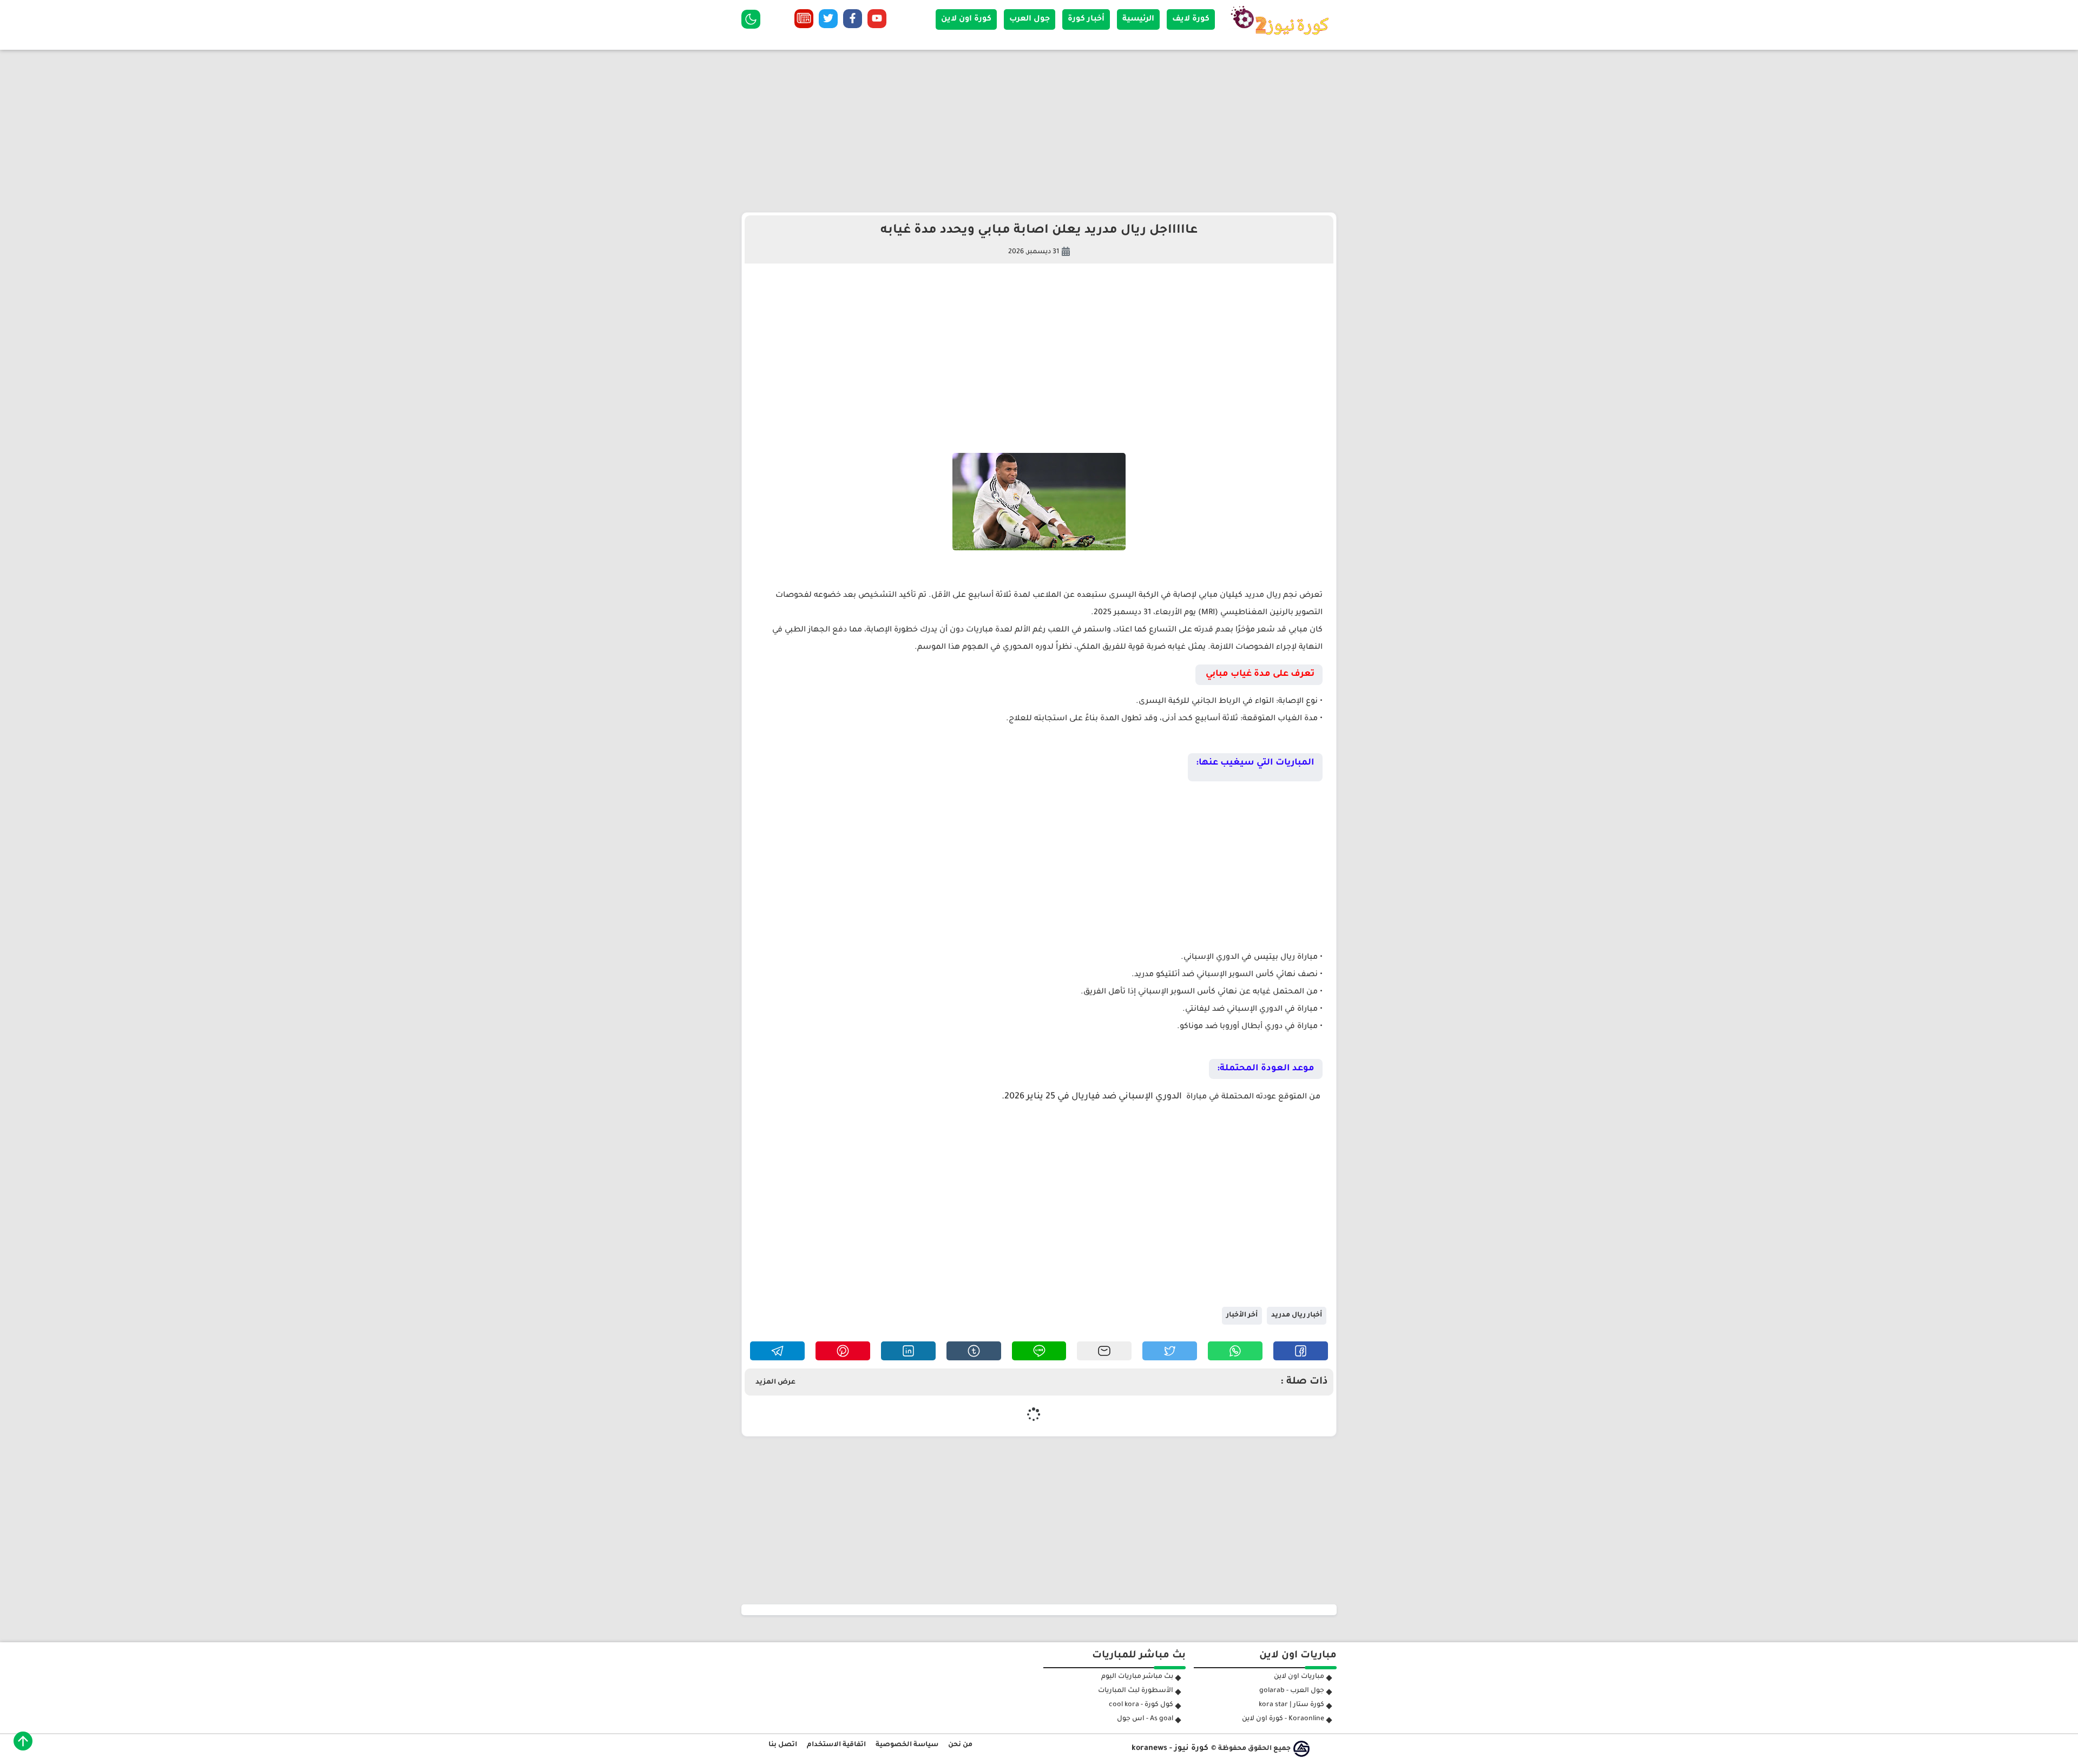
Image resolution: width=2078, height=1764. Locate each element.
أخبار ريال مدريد (1297, 1315)
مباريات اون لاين (1299, 1677)
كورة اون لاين (966, 19)
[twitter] (828, 21)
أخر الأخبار (1242, 1315)
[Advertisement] (1039, 131)
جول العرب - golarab (1292, 1691)
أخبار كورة (1086, 19)
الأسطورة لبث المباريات (1136, 1691)
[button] (1301, 1351)
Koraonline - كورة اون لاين (1283, 1719)
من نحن (960, 1745)
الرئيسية (1138, 19)
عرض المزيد (775, 1383)
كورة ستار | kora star (1291, 1705)
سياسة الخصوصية (907, 1745)
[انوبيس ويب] (1301, 1749)
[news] (804, 21)
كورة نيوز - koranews (1170, 1749)
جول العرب (1030, 19)
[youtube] (877, 21)
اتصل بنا (783, 1745)
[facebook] (853, 21)
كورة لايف (1191, 19)
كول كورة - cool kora (1141, 1705)
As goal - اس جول (1145, 1719)
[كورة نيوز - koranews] (1283, 38)
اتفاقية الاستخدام (836, 1745)
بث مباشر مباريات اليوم (1137, 1677)
